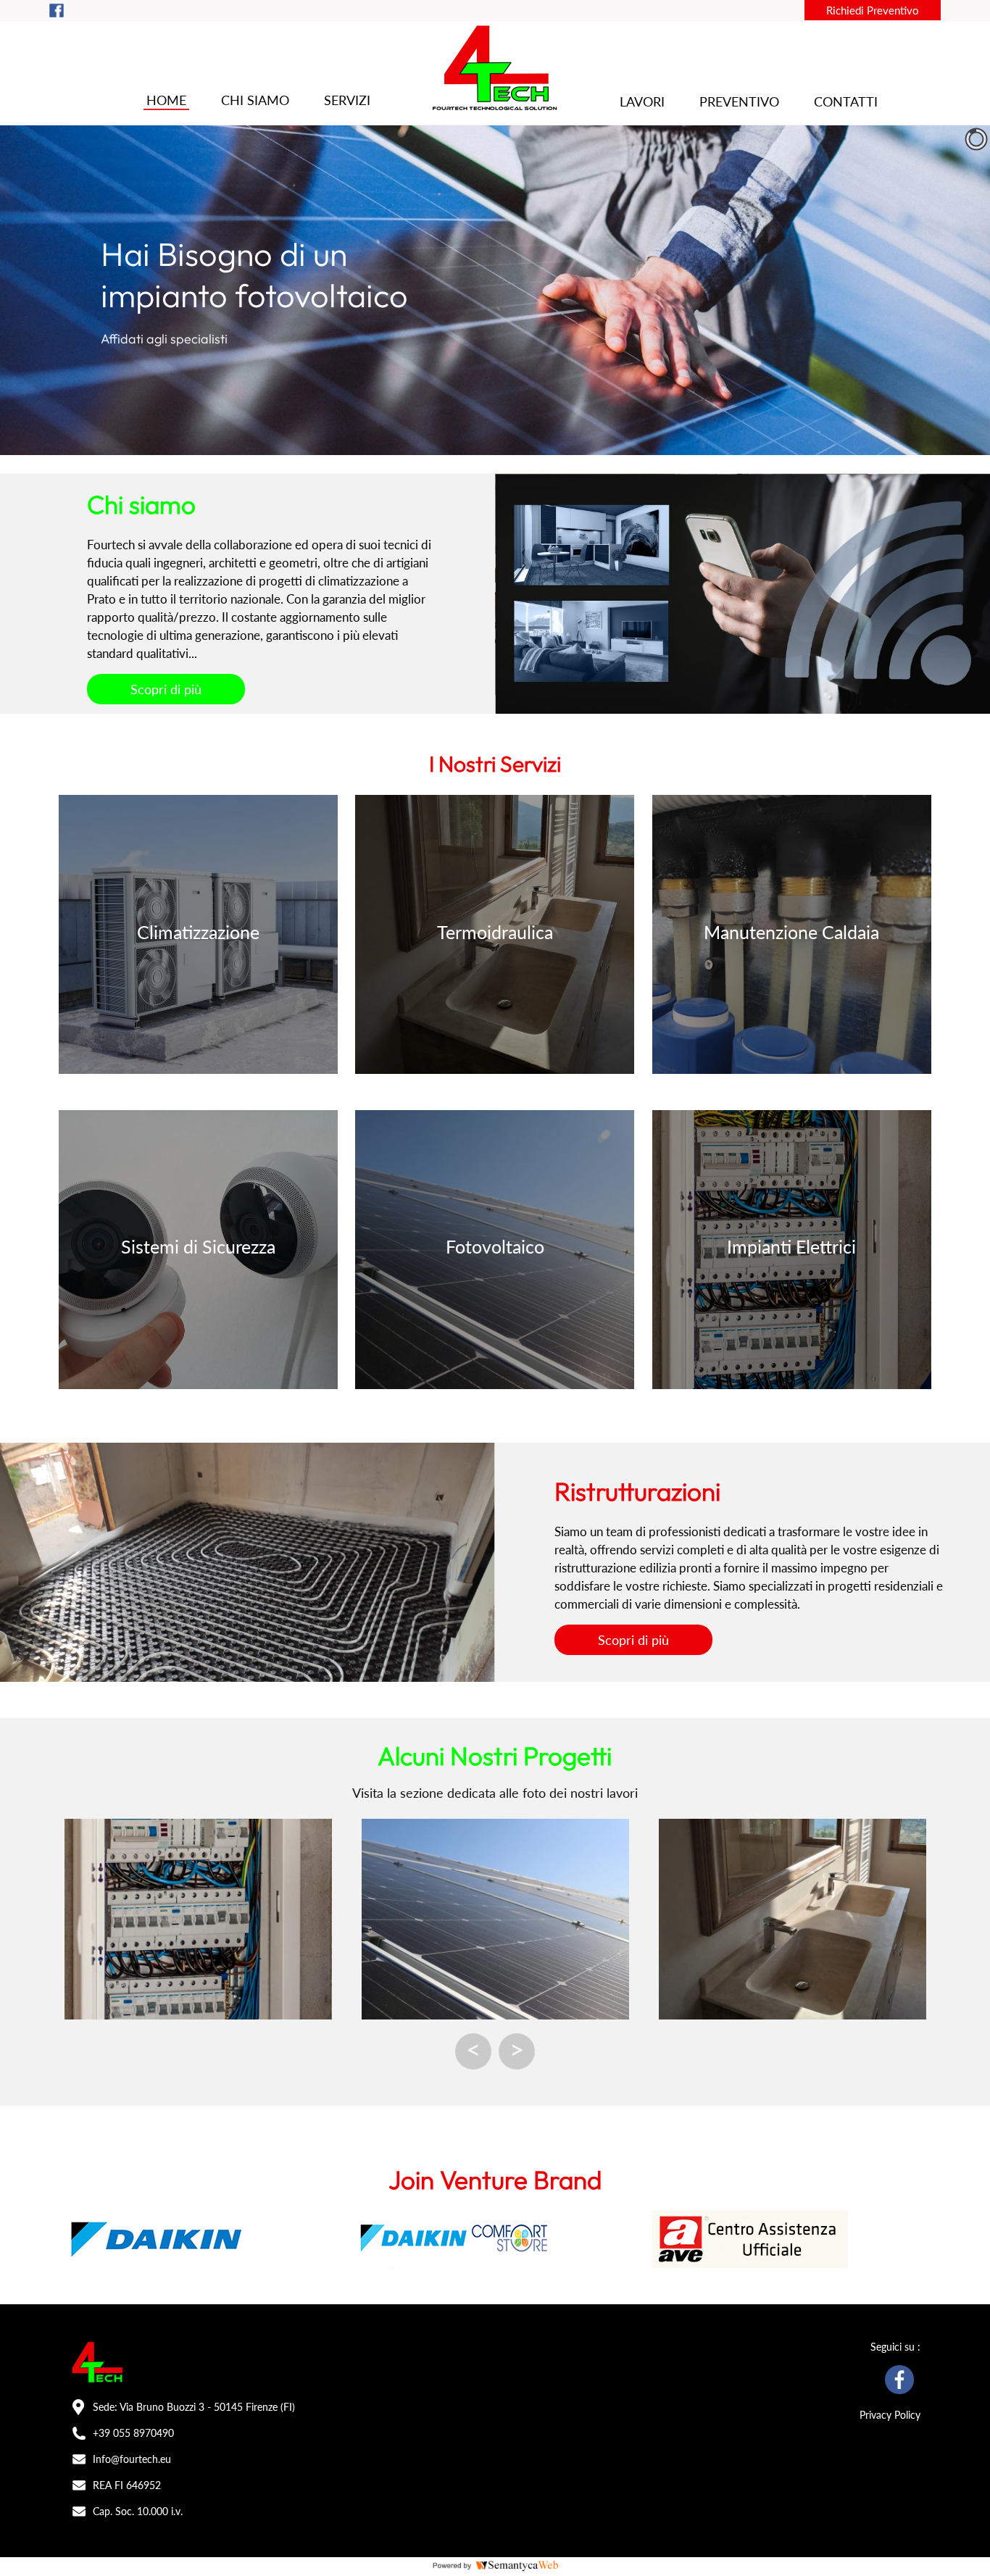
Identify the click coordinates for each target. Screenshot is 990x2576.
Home (166, 100)
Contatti (846, 101)
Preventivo (739, 101)
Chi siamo (255, 100)
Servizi (347, 100)
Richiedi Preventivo (873, 10)
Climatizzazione (198, 932)
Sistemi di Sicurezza (198, 1246)
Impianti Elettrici (791, 1246)
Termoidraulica (495, 932)
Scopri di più (166, 689)
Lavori (642, 101)
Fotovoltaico (495, 1246)
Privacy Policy (890, 2415)
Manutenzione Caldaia (791, 932)
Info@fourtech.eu (132, 2459)
